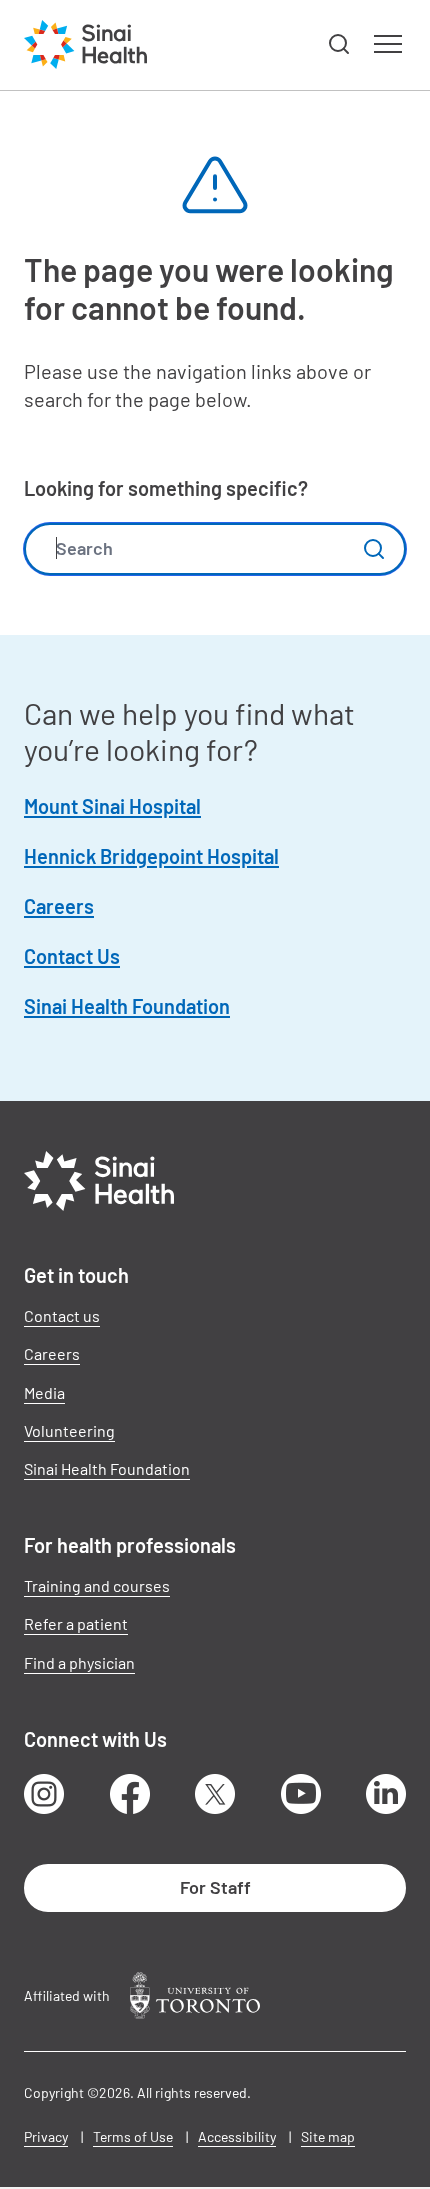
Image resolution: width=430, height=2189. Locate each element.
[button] (340, 45)
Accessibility (237, 2136)
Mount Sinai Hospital (112, 806)
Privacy (46, 2136)
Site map (328, 2136)
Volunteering (69, 1430)
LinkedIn (386, 1794)
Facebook (130, 1794)
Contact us (62, 1315)
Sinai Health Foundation (127, 1006)
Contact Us (72, 956)
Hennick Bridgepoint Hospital (151, 856)
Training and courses (97, 1585)
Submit (374, 549)
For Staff (215, 1887)
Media (44, 1392)
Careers (59, 906)
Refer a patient (76, 1623)
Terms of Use (133, 2136)
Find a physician (79, 1662)
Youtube (301, 1794)
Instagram (44, 1794)
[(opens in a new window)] (195, 1995)
